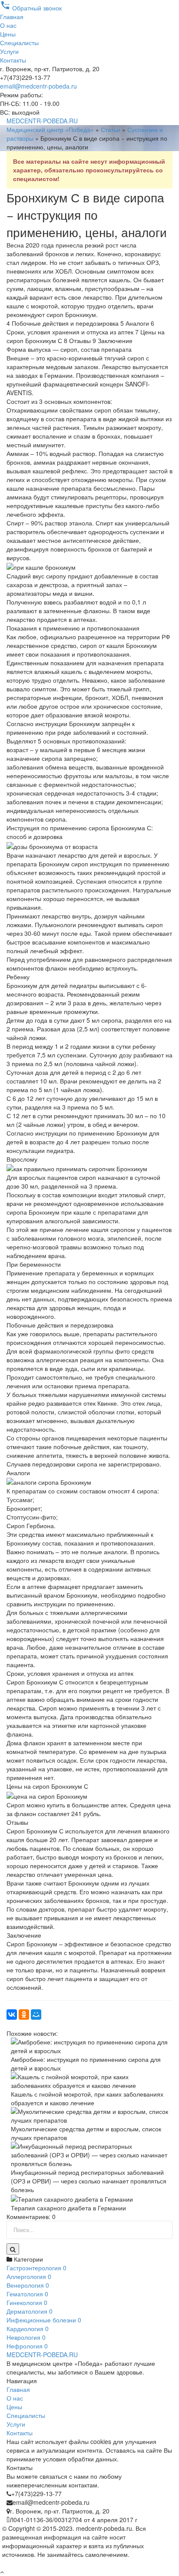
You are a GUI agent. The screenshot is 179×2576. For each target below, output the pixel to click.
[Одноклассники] (24, 2015)
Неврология (26, 2337)
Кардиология (28, 2328)
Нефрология (27, 2346)
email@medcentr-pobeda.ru (38, 86)
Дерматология (30, 2311)
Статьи (111, 129)
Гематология (27, 2294)
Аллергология (29, 2276)
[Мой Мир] (36, 2015)
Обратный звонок (31, 8)
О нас (8, 25)
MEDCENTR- (42, 121)
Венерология (28, 2285)
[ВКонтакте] (12, 2015)
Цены (8, 34)
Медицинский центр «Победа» (50, 129)
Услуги (9, 51)
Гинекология (27, 2302)
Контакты (13, 60)
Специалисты (19, 43)
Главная (12, 17)
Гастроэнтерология (36, 2268)
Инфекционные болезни (44, 2320)
